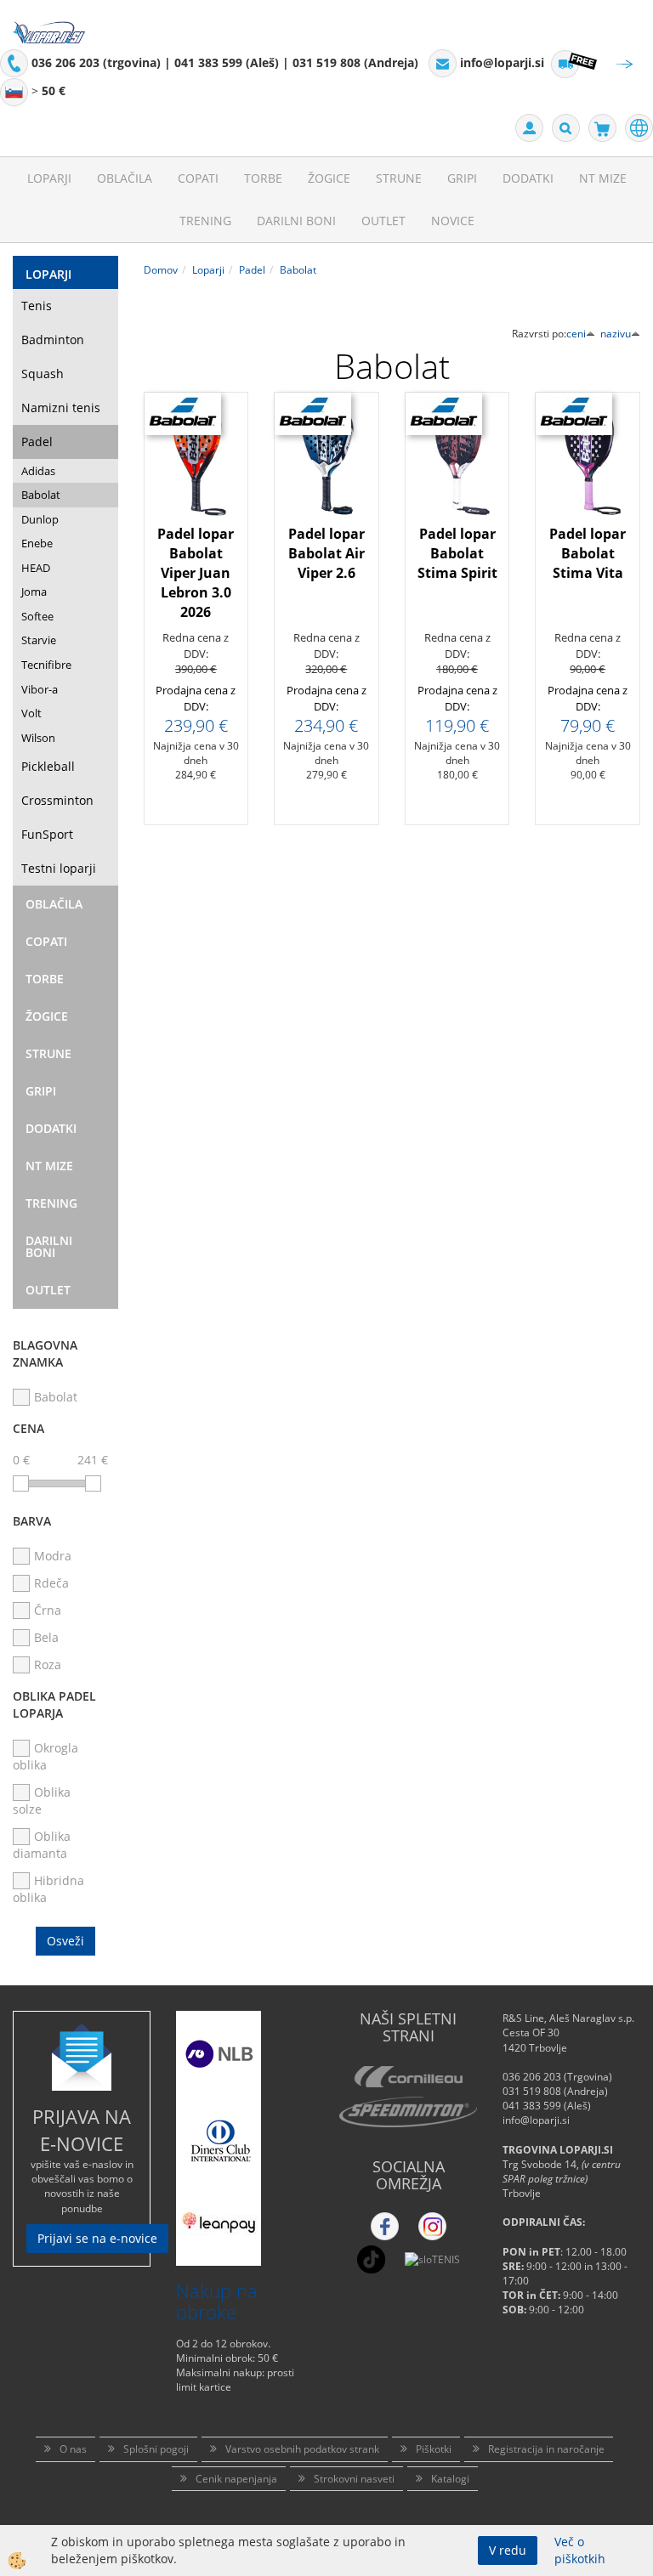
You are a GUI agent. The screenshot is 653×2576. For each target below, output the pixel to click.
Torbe (263, 178)
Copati (198, 178)
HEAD (36, 568)
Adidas (38, 471)
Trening (205, 221)
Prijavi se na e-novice (97, 2238)
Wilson (38, 738)
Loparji (49, 178)
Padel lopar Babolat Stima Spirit (457, 553)
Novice (453, 221)
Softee (37, 616)
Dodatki (528, 178)
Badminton (53, 340)
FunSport (47, 834)
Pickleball (48, 766)
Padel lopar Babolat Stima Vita (588, 553)
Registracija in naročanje (546, 2449)
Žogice (329, 178)
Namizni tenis (61, 408)
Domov (161, 270)
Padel (37, 442)
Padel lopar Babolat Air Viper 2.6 (326, 553)
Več (196, 538)
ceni (576, 334)
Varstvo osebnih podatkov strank (302, 2449)
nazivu (616, 334)
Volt (31, 713)
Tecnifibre (46, 665)
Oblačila (125, 178)
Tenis (37, 306)
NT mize (603, 178)
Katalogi (450, 2479)
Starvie (39, 640)
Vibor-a (40, 689)
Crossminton (57, 800)
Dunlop (40, 519)
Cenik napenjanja (236, 2479)
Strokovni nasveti (354, 2479)
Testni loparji (59, 868)
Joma (34, 592)
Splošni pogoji (156, 2449)
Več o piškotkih (580, 2550)
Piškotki (434, 2449)
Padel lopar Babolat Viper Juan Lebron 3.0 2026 (196, 572)
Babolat (41, 495)
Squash (43, 374)
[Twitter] (432, 2226)
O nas (73, 2449)
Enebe (37, 543)
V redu (508, 2550)
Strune (399, 178)
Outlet (383, 221)
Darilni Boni (296, 221)
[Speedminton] (408, 2112)
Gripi (462, 178)
